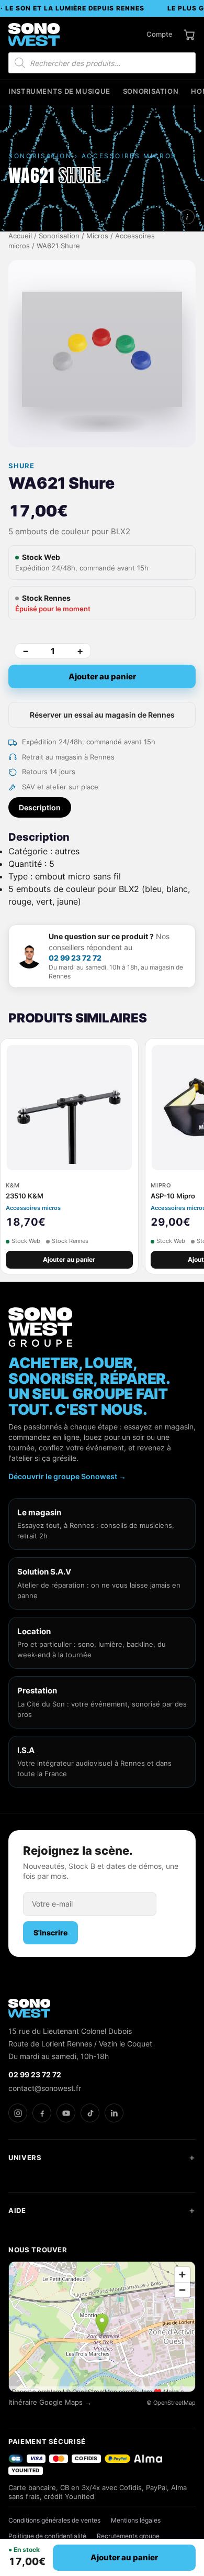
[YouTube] (66, 2113)
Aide (17, 2210)
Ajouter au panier (102, 676)
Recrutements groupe (128, 2536)
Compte (160, 34)
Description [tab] (40, 807)
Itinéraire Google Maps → (50, 2402)
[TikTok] (90, 2113)
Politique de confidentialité (47, 2536)
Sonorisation (151, 91)
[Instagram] (18, 2113)
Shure (21, 466)
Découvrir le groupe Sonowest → (67, 1476)
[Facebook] (42, 2113)
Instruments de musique (59, 91)
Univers (25, 2157)
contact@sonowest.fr (45, 2088)
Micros (97, 236)
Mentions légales (136, 2520)
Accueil (20, 236)
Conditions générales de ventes (54, 2520)
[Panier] (189, 35)
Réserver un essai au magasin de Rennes (102, 715)
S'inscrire (50, 1933)
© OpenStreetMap (171, 2403)
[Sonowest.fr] (34, 35)
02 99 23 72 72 (75, 958)
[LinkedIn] (114, 2113)
